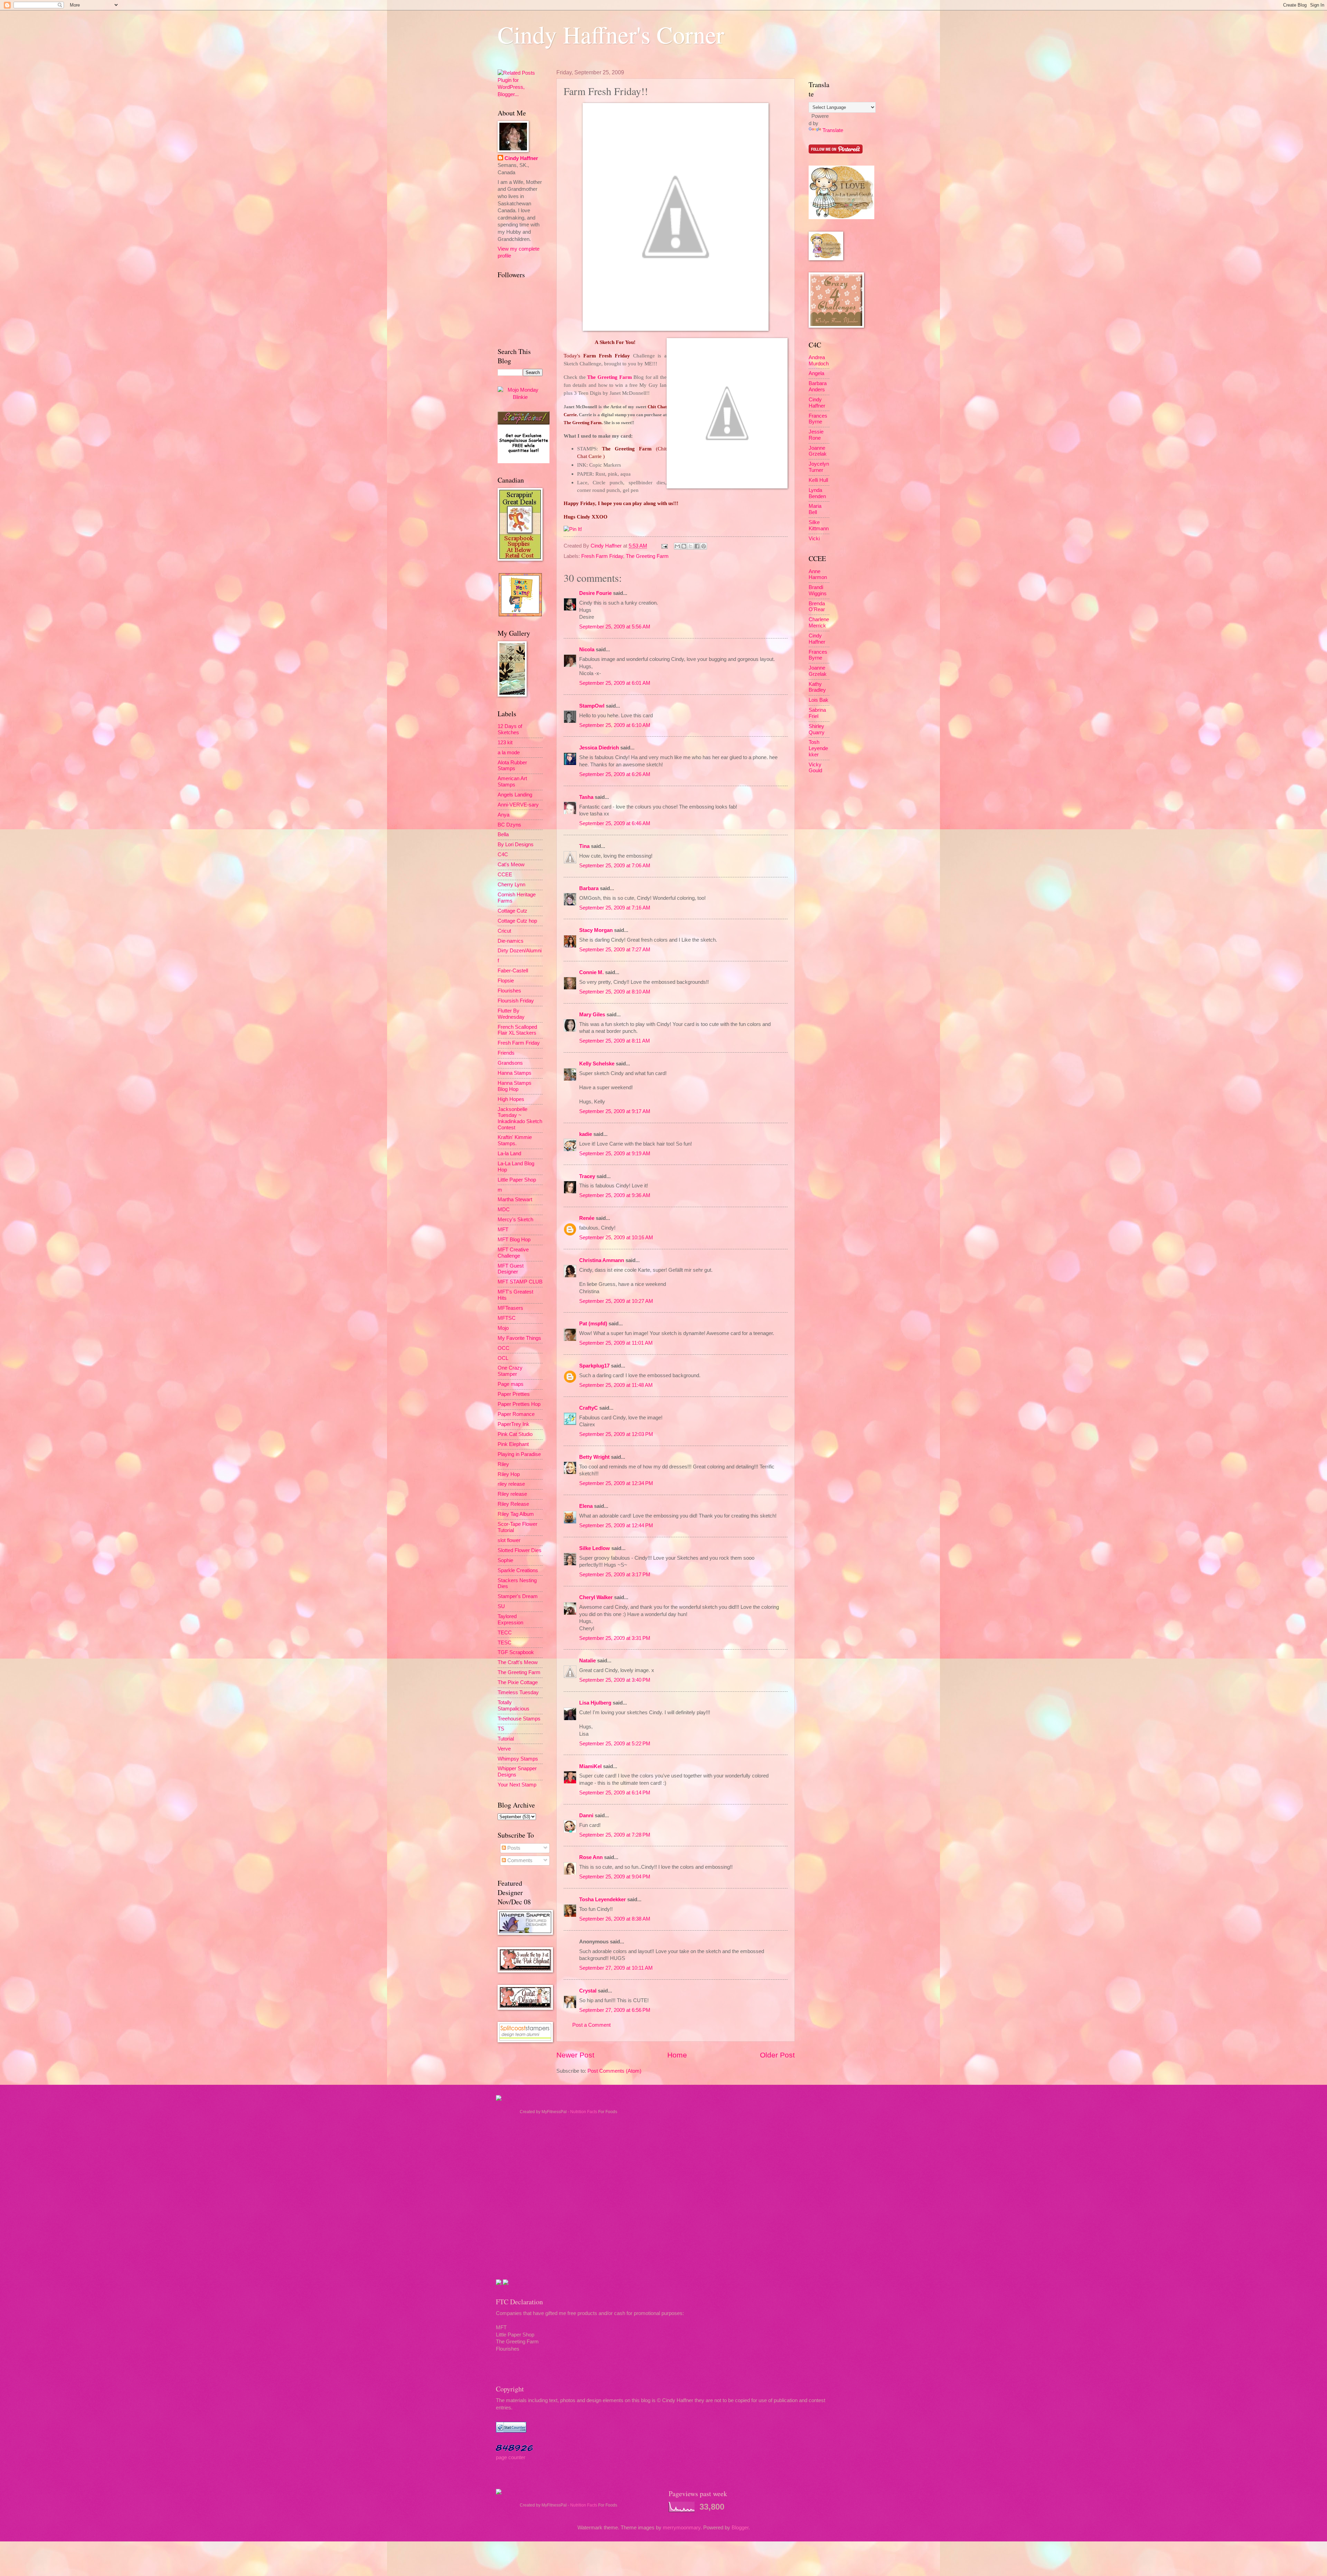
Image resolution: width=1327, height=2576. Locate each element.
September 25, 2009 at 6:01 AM (615, 683)
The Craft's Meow (518, 1662)
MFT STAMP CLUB (520, 1282)
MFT (503, 1230)
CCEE (505, 875)
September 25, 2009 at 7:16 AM (615, 908)
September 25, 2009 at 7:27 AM (615, 950)
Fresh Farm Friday (602, 556)
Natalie (587, 1661)
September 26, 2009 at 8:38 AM (615, 1919)
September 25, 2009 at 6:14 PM (615, 1793)
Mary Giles (592, 1015)
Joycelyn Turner (819, 467)
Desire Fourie (595, 593)
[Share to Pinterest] (704, 546)
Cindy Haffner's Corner (611, 34)
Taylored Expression (510, 1620)
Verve (504, 1749)
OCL (503, 1358)
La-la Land (509, 1154)
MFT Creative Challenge (513, 1253)
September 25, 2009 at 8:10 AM (615, 992)
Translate (833, 130)
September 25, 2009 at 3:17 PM (615, 1575)
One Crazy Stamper (510, 1371)
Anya (503, 815)
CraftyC (589, 1408)
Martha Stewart (515, 1200)
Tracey (587, 1176)
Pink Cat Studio (515, 1434)
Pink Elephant (513, 1444)
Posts (513, 1848)
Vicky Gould (815, 768)
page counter (511, 2457)
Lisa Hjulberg (595, 1703)
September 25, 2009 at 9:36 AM (615, 1195)
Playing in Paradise (519, 1454)
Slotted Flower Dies (520, 1550)
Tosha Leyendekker (603, 1900)
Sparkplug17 (594, 1366)
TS (501, 1729)
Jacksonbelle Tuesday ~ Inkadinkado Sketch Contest (520, 1118)
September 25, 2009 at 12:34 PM (616, 1483)
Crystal (588, 1991)
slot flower (509, 1540)
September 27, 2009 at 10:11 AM (616, 1968)
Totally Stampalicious (514, 1706)
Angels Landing (515, 795)
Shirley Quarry (817, 729)
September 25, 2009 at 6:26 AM (615, 774)
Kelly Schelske (597, 1064)
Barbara (589, 888)
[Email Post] (664, 546)
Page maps (511, 1384)
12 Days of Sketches (510, 729)
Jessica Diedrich (599, 748)
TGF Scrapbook (516, 1652)
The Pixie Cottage (518, 1682)
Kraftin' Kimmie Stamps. (515, 1140)
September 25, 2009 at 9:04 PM (615, 1877)
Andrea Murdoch (819, 361)
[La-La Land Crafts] (841, 217)
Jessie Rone (816, 435)
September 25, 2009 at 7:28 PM (615, 1835)
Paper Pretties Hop (519, 1404)
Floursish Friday (516, 1001)
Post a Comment (591, 2025)
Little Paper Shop (517, 1180)
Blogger (740, 2528)
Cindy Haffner (607, 546)
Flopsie (506, 981)
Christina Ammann (602, 1260)
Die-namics (511, 941)
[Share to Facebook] (697, 546)
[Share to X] (690, 546)
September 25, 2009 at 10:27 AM (616, 1301)
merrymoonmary (682, 2528)
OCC (503, 1348)
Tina (584, 846)
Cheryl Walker (596, 1597)
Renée (587, 1218)
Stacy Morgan (596, 930)
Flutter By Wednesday (511, 1014)
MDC (504, 1210)
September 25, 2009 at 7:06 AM (615, 866)
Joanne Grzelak (818, 451)
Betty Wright (594, 1457)
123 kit (505, 743)
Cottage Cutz (512, 911)
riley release (511, 1484)
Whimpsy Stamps (518, 1759)
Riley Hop (509, 1474)
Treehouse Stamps (519, 1719)
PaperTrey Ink (514, 1424)
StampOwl (592, 706)
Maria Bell (815, 509)
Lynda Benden (817, 493)
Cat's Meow (511, 865)
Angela (816, 373)
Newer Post (575, 2055)
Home (677, 2055)
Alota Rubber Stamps (512, 766)
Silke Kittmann (819, 525)
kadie (586, 1134)
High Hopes (511, 1099)
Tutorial (506, 1739)
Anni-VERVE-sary (518, 805)
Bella (503, 834)
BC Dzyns (509, 825)
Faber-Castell (513, 971)
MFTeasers (510, 1308)
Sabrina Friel (817, 713)
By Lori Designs (516, 844)
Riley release (512, 1494)
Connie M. (591, 972)
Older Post (777, 2055)
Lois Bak (818, 700)
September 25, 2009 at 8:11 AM (615, 1041)
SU (501, 1606)
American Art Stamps (512, 782)
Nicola (587, 650)
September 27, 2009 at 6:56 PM (615, 2010)
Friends (506, 1053)
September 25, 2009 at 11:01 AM (616, 1343)
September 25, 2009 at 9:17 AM (615, 1111)
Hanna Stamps (515, 1073)
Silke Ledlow (595, 1548)
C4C (503, 855)
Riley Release (513, 1504)
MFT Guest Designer (511, 1269)
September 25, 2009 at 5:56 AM (615, 627)
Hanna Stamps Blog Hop (515, 1086)
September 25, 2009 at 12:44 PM (616, 1525)
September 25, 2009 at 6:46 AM (615, 823)
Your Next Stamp (517, 1785)
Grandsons (510, 1063)
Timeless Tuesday (518, 1692)
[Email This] (677, 546)
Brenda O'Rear (817, 607)
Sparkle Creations (518, 1570)
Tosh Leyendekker (818, 748)
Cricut (504, 931)
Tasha (586, 797)
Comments (519, 1860)
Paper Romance (516, 1414)
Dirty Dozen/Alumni (520, 951)
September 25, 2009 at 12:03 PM (616, 1434)
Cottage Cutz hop (517, 921)
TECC (505, 1633)
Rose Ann (591, 1857)
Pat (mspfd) (593, 1324)
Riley (503, 1464)
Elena (586, 1506)
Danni (586, 1816)
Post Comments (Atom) (614, 2071)
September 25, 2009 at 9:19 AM (615, 1154)
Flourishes (509, 991)
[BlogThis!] (684, 546)
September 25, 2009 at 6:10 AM (615, 725)
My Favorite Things (519, 1338)
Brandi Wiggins (818, 590)
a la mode (509, 753)
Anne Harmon (818, 575)
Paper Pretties (514, 1394)
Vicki (814, 539)
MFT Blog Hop (514, 1240)
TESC (505, 1643)
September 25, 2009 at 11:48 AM (616, 1385)
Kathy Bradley (817, 687)
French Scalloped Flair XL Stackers (517, 1030)
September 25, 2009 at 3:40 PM (615, 1680)
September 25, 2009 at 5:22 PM (615, 1744)
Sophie (505, 1560)
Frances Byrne (818, 419)
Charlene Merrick (819, 623)
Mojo (503, 1328)
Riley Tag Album (516, 1514)
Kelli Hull (818, 480)
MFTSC (507, 1318)
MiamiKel (590, 1766)
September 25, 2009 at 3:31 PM (615, 1638)
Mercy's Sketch (515, 1220)
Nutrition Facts (584, 2112)
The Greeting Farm (609, 377)
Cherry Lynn (511, 885)
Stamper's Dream (518, 1596)
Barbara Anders (818, 386)
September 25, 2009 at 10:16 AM (616, 1238)
